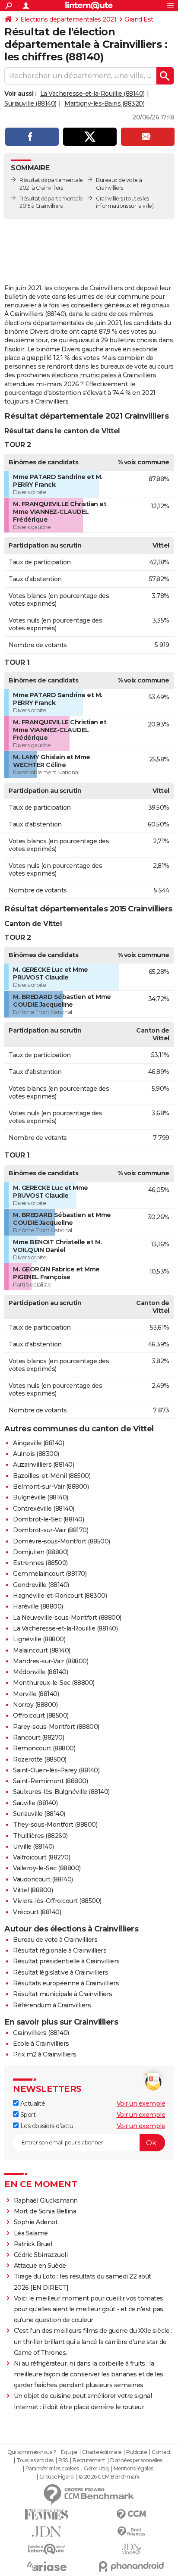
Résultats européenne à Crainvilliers (66, 1983)
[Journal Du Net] (47, 2532)
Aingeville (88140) (38, 1443)
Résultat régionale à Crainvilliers (60, 1950)
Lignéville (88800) (39, 1639)
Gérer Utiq (96, 2469)
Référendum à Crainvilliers (52, 2005)
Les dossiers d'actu (46, 2126)
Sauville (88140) (35, 1803)
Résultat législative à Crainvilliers (60, 1972)
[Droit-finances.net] (131, 2532)
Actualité (32, 2103)
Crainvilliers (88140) (41, 2033)
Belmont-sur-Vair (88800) (51, 1487)
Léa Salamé (31, 2233)
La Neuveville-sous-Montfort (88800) (67, 1618)
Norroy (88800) (35, 1705)
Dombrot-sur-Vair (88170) (51, 1530)
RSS (63, 2460)
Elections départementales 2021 (68, 19)
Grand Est (139, 19)
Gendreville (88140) (41, 1585)
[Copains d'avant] (47, 2549)
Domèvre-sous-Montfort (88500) (62, 1541)
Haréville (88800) (38, 1606)
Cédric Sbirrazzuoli (41, 2255)
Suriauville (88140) (30, 103)
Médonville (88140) (40, 1672)
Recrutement (89, 2460)
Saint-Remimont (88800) (50, 1781)
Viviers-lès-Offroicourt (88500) (57, 1901)
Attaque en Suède (40, 2266)
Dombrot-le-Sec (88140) (48, 1519)
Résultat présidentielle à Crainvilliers (66, 1961)
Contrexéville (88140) (44, 1509)
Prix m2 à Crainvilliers (45, 2054)
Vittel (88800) (33, 1890)
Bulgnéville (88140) (41, 1497)
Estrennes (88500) (40, 1563)
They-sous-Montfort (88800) (55, 1825)
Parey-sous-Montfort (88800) (56, 1727)
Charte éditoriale (102, 2452)
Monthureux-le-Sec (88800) (54, 1683)
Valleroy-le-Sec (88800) (47, 1868)
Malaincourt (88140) (42, 1650)
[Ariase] (47, 2566)
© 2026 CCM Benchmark (109, 2477)
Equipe (69, 2452)
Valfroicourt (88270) (41, 1857)
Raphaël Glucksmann (46, 2200)
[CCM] (131, 2515)
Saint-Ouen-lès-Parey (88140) (56, 1770)
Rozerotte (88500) (40, 1759)
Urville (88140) (33, 1847)
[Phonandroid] (131, 2566)
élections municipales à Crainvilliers (104, 375)
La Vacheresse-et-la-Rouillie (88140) (92, 94)
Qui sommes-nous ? (32, 2452)
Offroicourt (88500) (41, 1715)
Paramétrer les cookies (52, 2469)
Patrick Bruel (33, 2244)
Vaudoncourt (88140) (43, 1879)
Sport (27, 2115)
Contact (161, 2452)
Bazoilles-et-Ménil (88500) (52, 1476)
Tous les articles (35, 2460)
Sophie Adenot (36, 2222)
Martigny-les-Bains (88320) (104, 103)
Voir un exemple (141, 2103)
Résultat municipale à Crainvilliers (63, 1994)
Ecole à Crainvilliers (41, 2044)
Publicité (137, 2452)
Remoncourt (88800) (44, 1748)
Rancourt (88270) (38, 1737)
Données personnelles (136, 2460)
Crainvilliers (110, 199)
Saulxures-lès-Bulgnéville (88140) (61, 1792)
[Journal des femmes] (47, 2515)
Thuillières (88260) (40, 1836)
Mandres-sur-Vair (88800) (51, 1661)
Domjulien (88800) (41, 1552)
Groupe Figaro (56, 2477)
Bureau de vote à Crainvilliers (55, 1940)
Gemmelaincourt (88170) (50, 1574)
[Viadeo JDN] (131, 2549)
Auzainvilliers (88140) (43, 1465)
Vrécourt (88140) (37, 1912)
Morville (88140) (36, 1694)
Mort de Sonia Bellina (45, 2211)
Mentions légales (133, 2469)
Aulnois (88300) (36, 1454)
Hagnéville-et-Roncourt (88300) (60, 1596)
